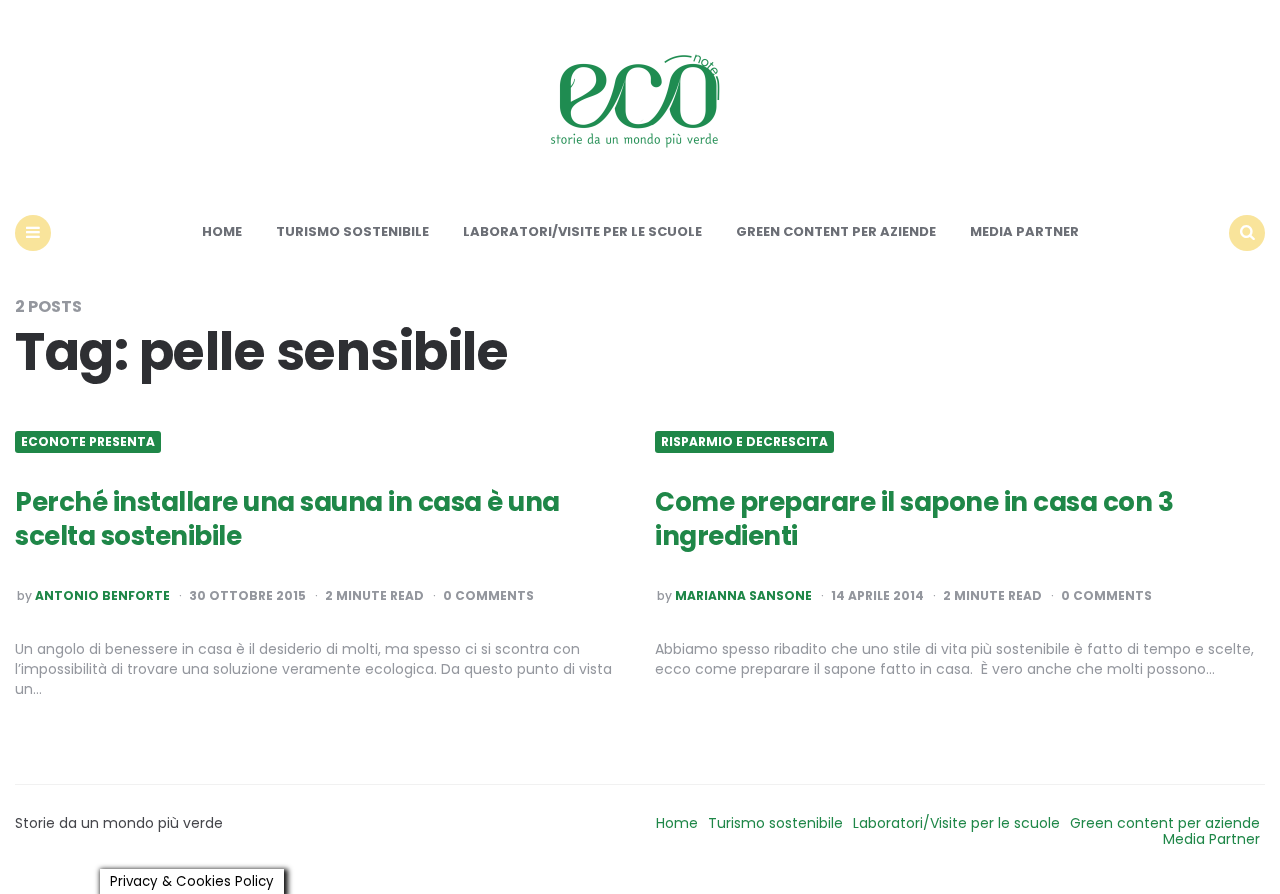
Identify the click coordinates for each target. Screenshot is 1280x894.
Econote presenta (88, 442)
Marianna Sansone (743, 596)
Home (222, 231)
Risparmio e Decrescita (744, 442)
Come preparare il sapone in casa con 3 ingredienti (914, 519)
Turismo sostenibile (352, 231)
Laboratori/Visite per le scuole (582, 231)
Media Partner (1024, 231)
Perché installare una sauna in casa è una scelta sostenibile (287, 519)
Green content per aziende (836, 231)
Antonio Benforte (102, 596)
